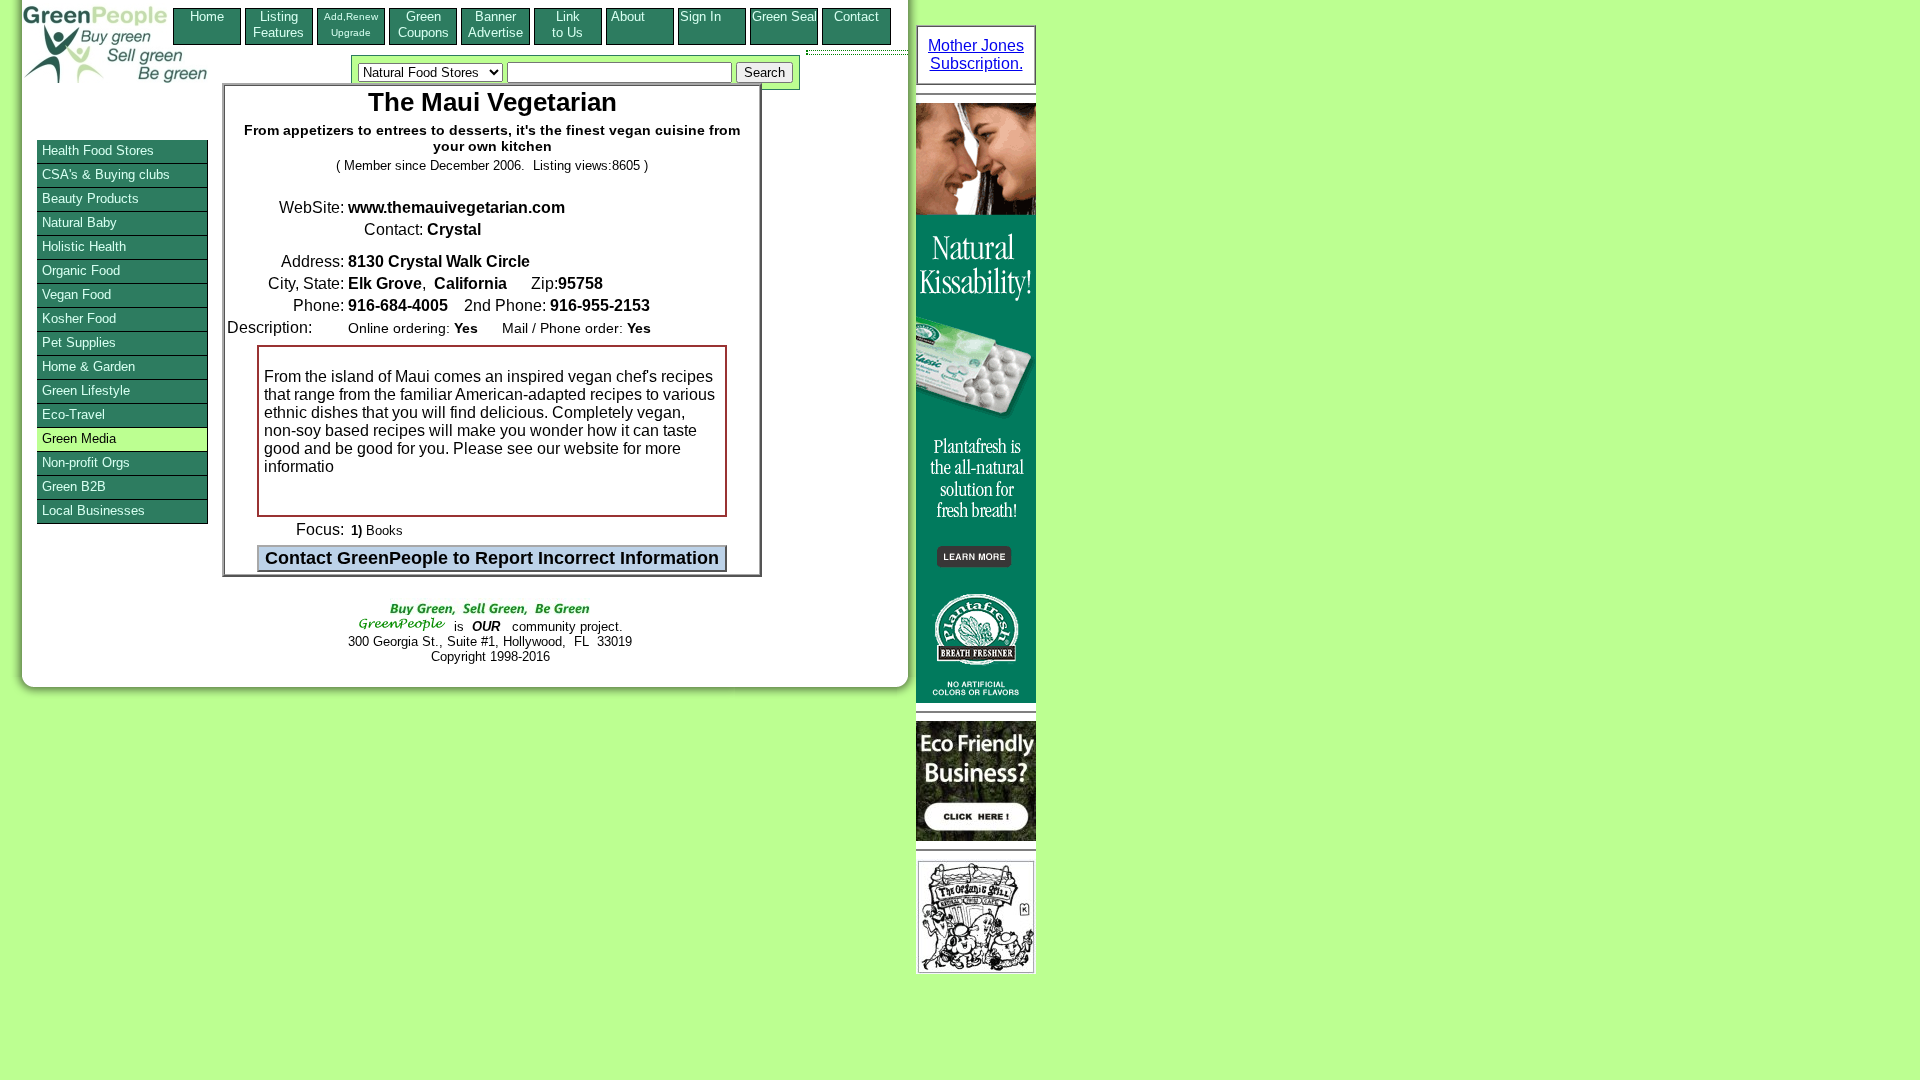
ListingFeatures (278, 24)
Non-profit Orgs (86, 462)
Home (207, 16)
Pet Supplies (79, 342)
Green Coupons (423, 24)
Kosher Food (79, 318)
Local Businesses (93, 510)
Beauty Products (90, 198)
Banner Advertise (495, 24)
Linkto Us (567, 24)
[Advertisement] (94, 735)
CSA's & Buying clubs (106, 174)
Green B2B (74, 486)
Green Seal (784, 16)
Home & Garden (88, 366)
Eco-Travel (73, 414)
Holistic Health (84, 246)
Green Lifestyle (86, 390)
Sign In (712, 16)
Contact (856, 24)
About (640, 16)
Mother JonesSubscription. (976, 54)
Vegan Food (76, 294)
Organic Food (81, 270)
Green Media (79, 438)
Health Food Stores (98, 150)
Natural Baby (79, 222)
